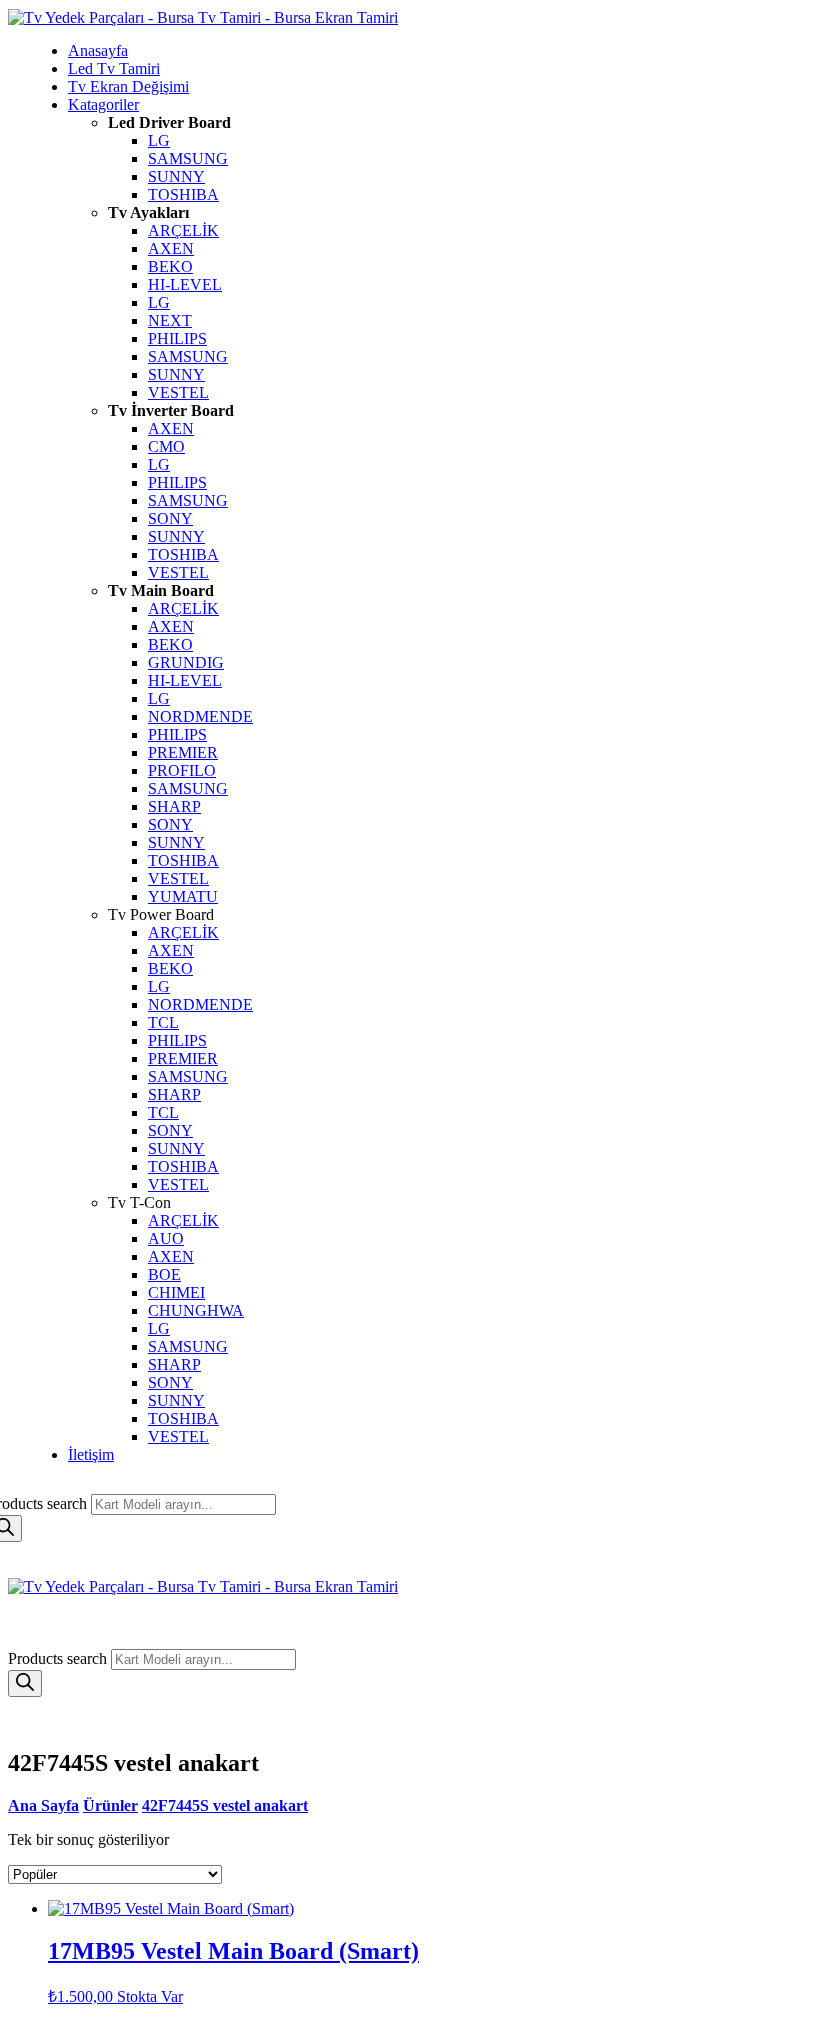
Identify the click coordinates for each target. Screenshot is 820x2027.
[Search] (25, 1683)
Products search (59, 1658)
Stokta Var (150, 1996)
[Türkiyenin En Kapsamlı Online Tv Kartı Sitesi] (203, 17)
